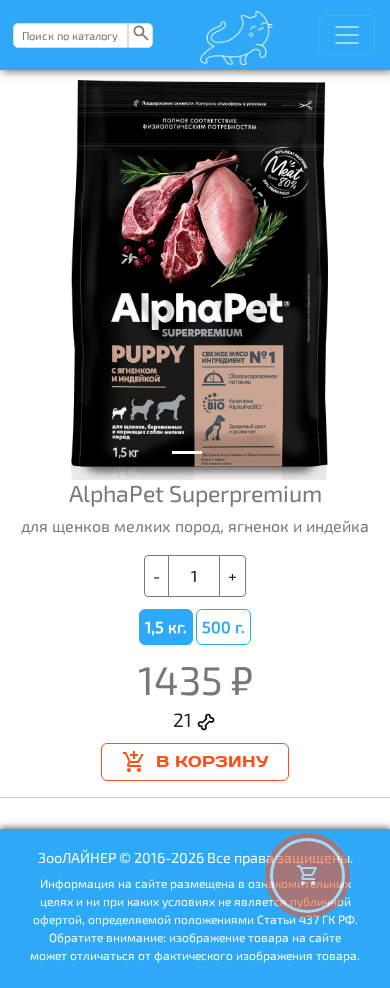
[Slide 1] (187, 452)
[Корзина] (307, 875)
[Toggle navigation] (347, 35)
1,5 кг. (166, 626)
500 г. (223, 626)
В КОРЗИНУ (212, 761)
